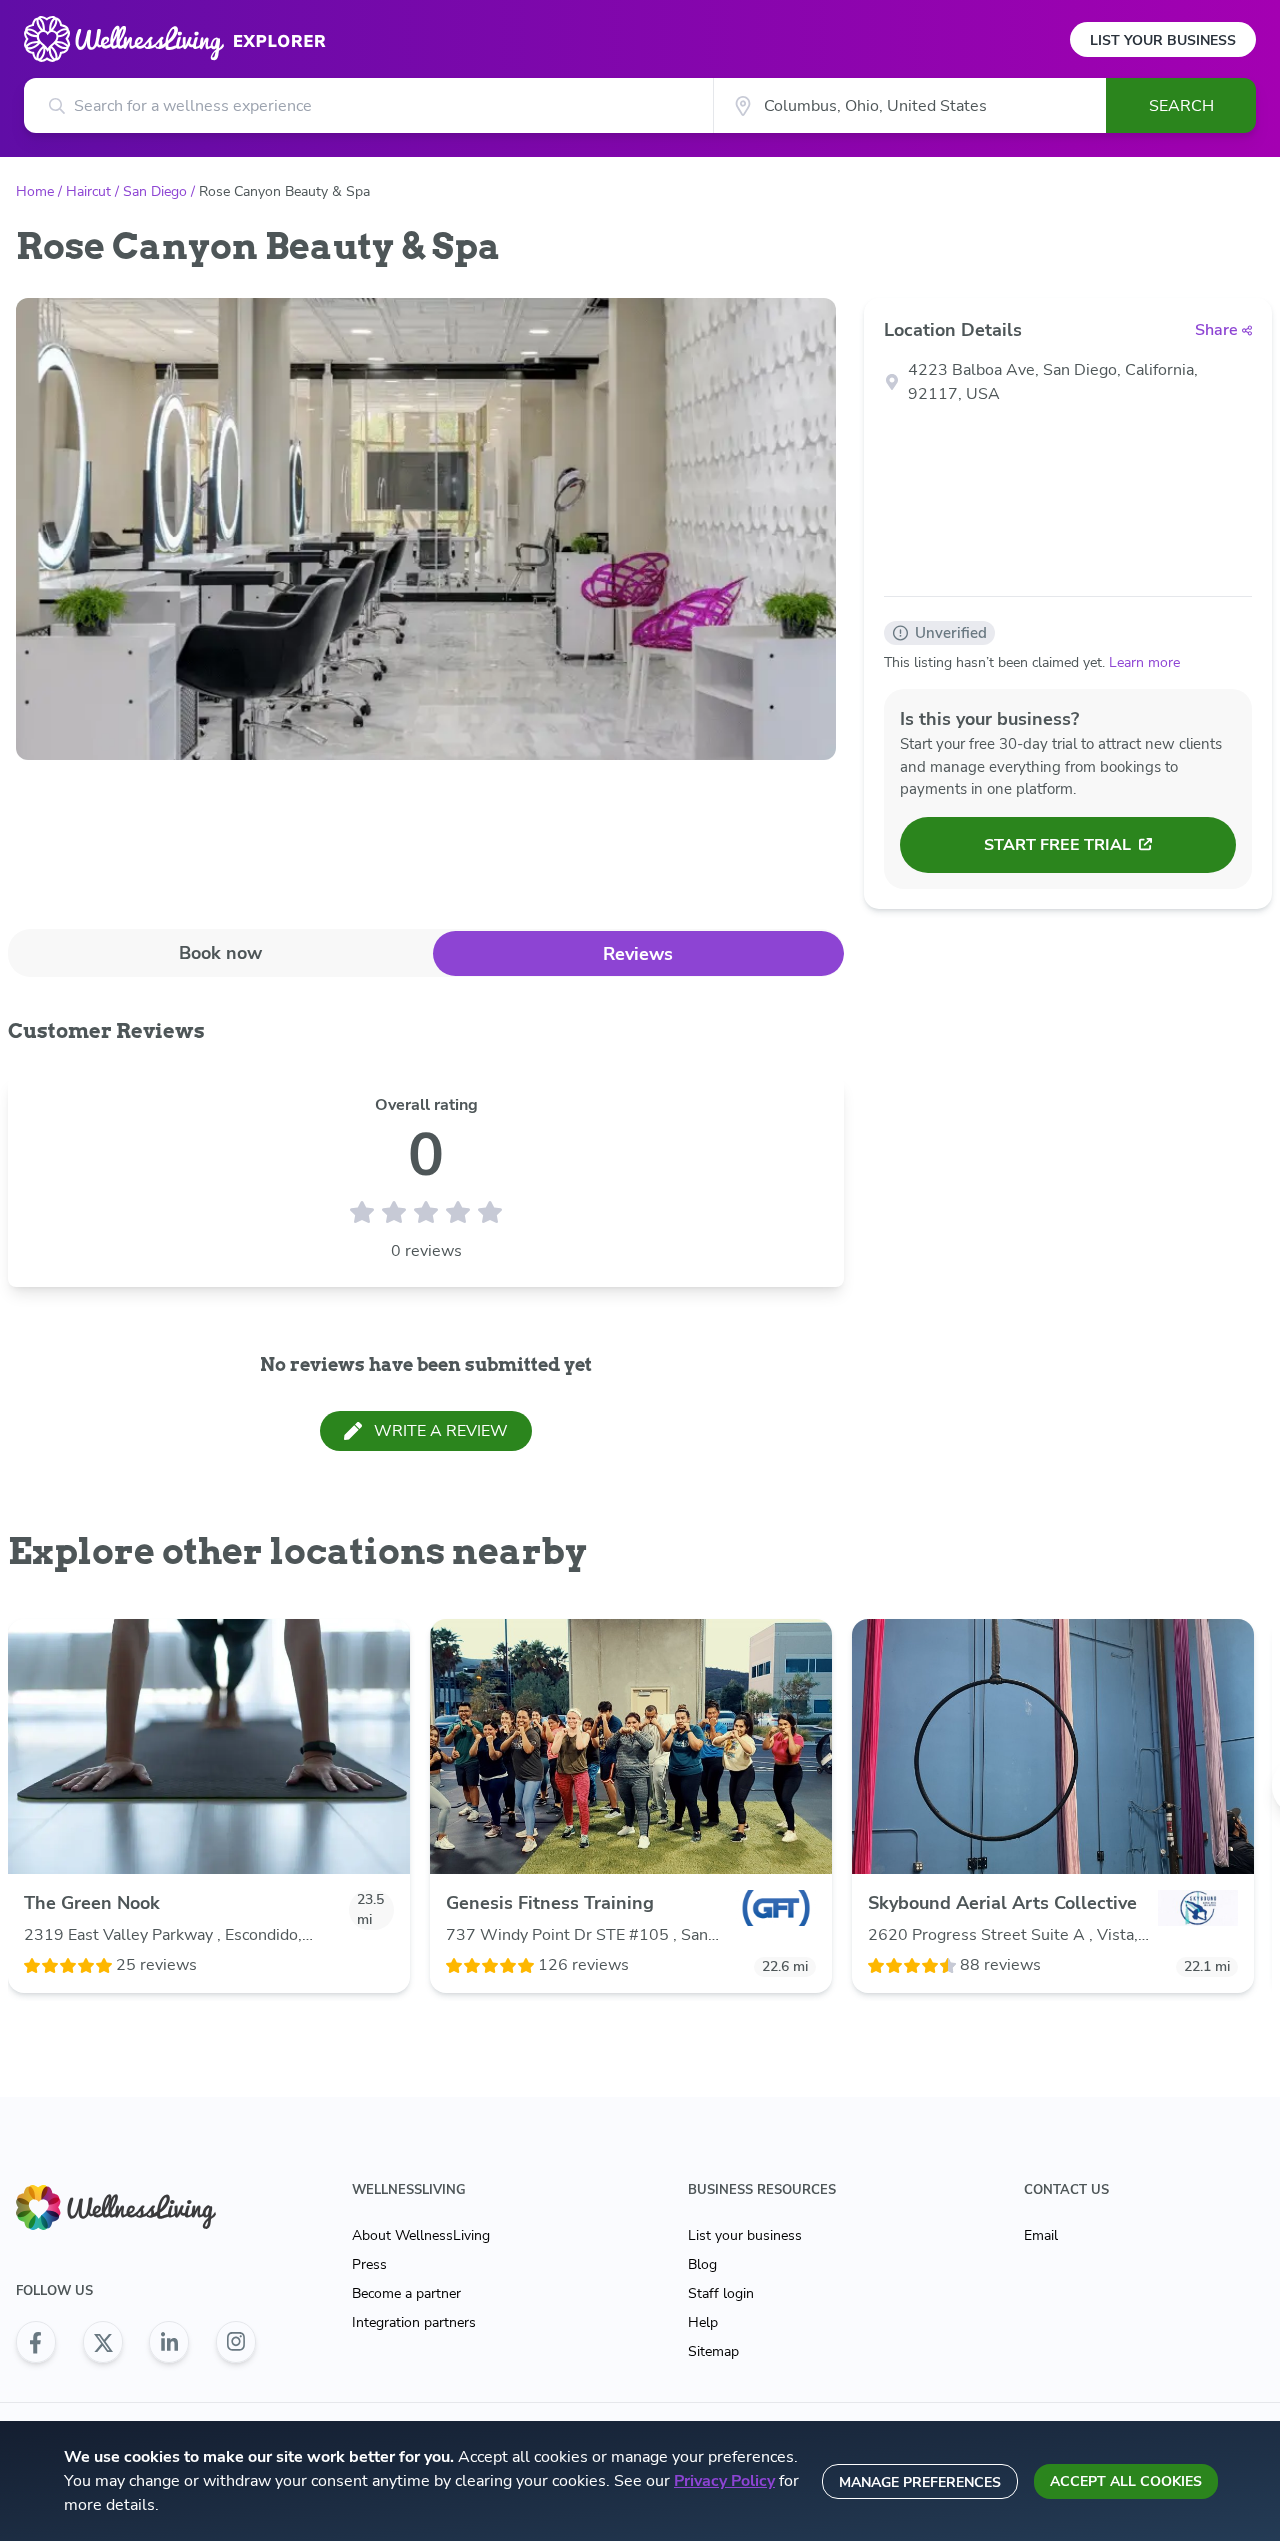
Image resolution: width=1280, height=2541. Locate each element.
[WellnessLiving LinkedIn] (169, 2342)
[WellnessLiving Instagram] (236, 2342)
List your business (745, 2235)
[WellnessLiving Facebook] (36, 2342)
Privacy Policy (724, 2481)
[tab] (220, 952)
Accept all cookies (1126, 2481)
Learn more (1144, 662)
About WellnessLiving (421, 2235)
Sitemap (713, 2351)
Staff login (721, 2293)
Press (369, 2264)
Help (703, 2322)
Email (1041, 2235)
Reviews (638, 954)
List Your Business (1163, 40)
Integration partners (414, 2322)
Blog (702, 2264)
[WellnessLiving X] (103, 2342)
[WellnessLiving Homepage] (136, 2207)
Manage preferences (920, 2482)
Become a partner (406, 2293)
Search (1181, 106)
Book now (220, 953)
